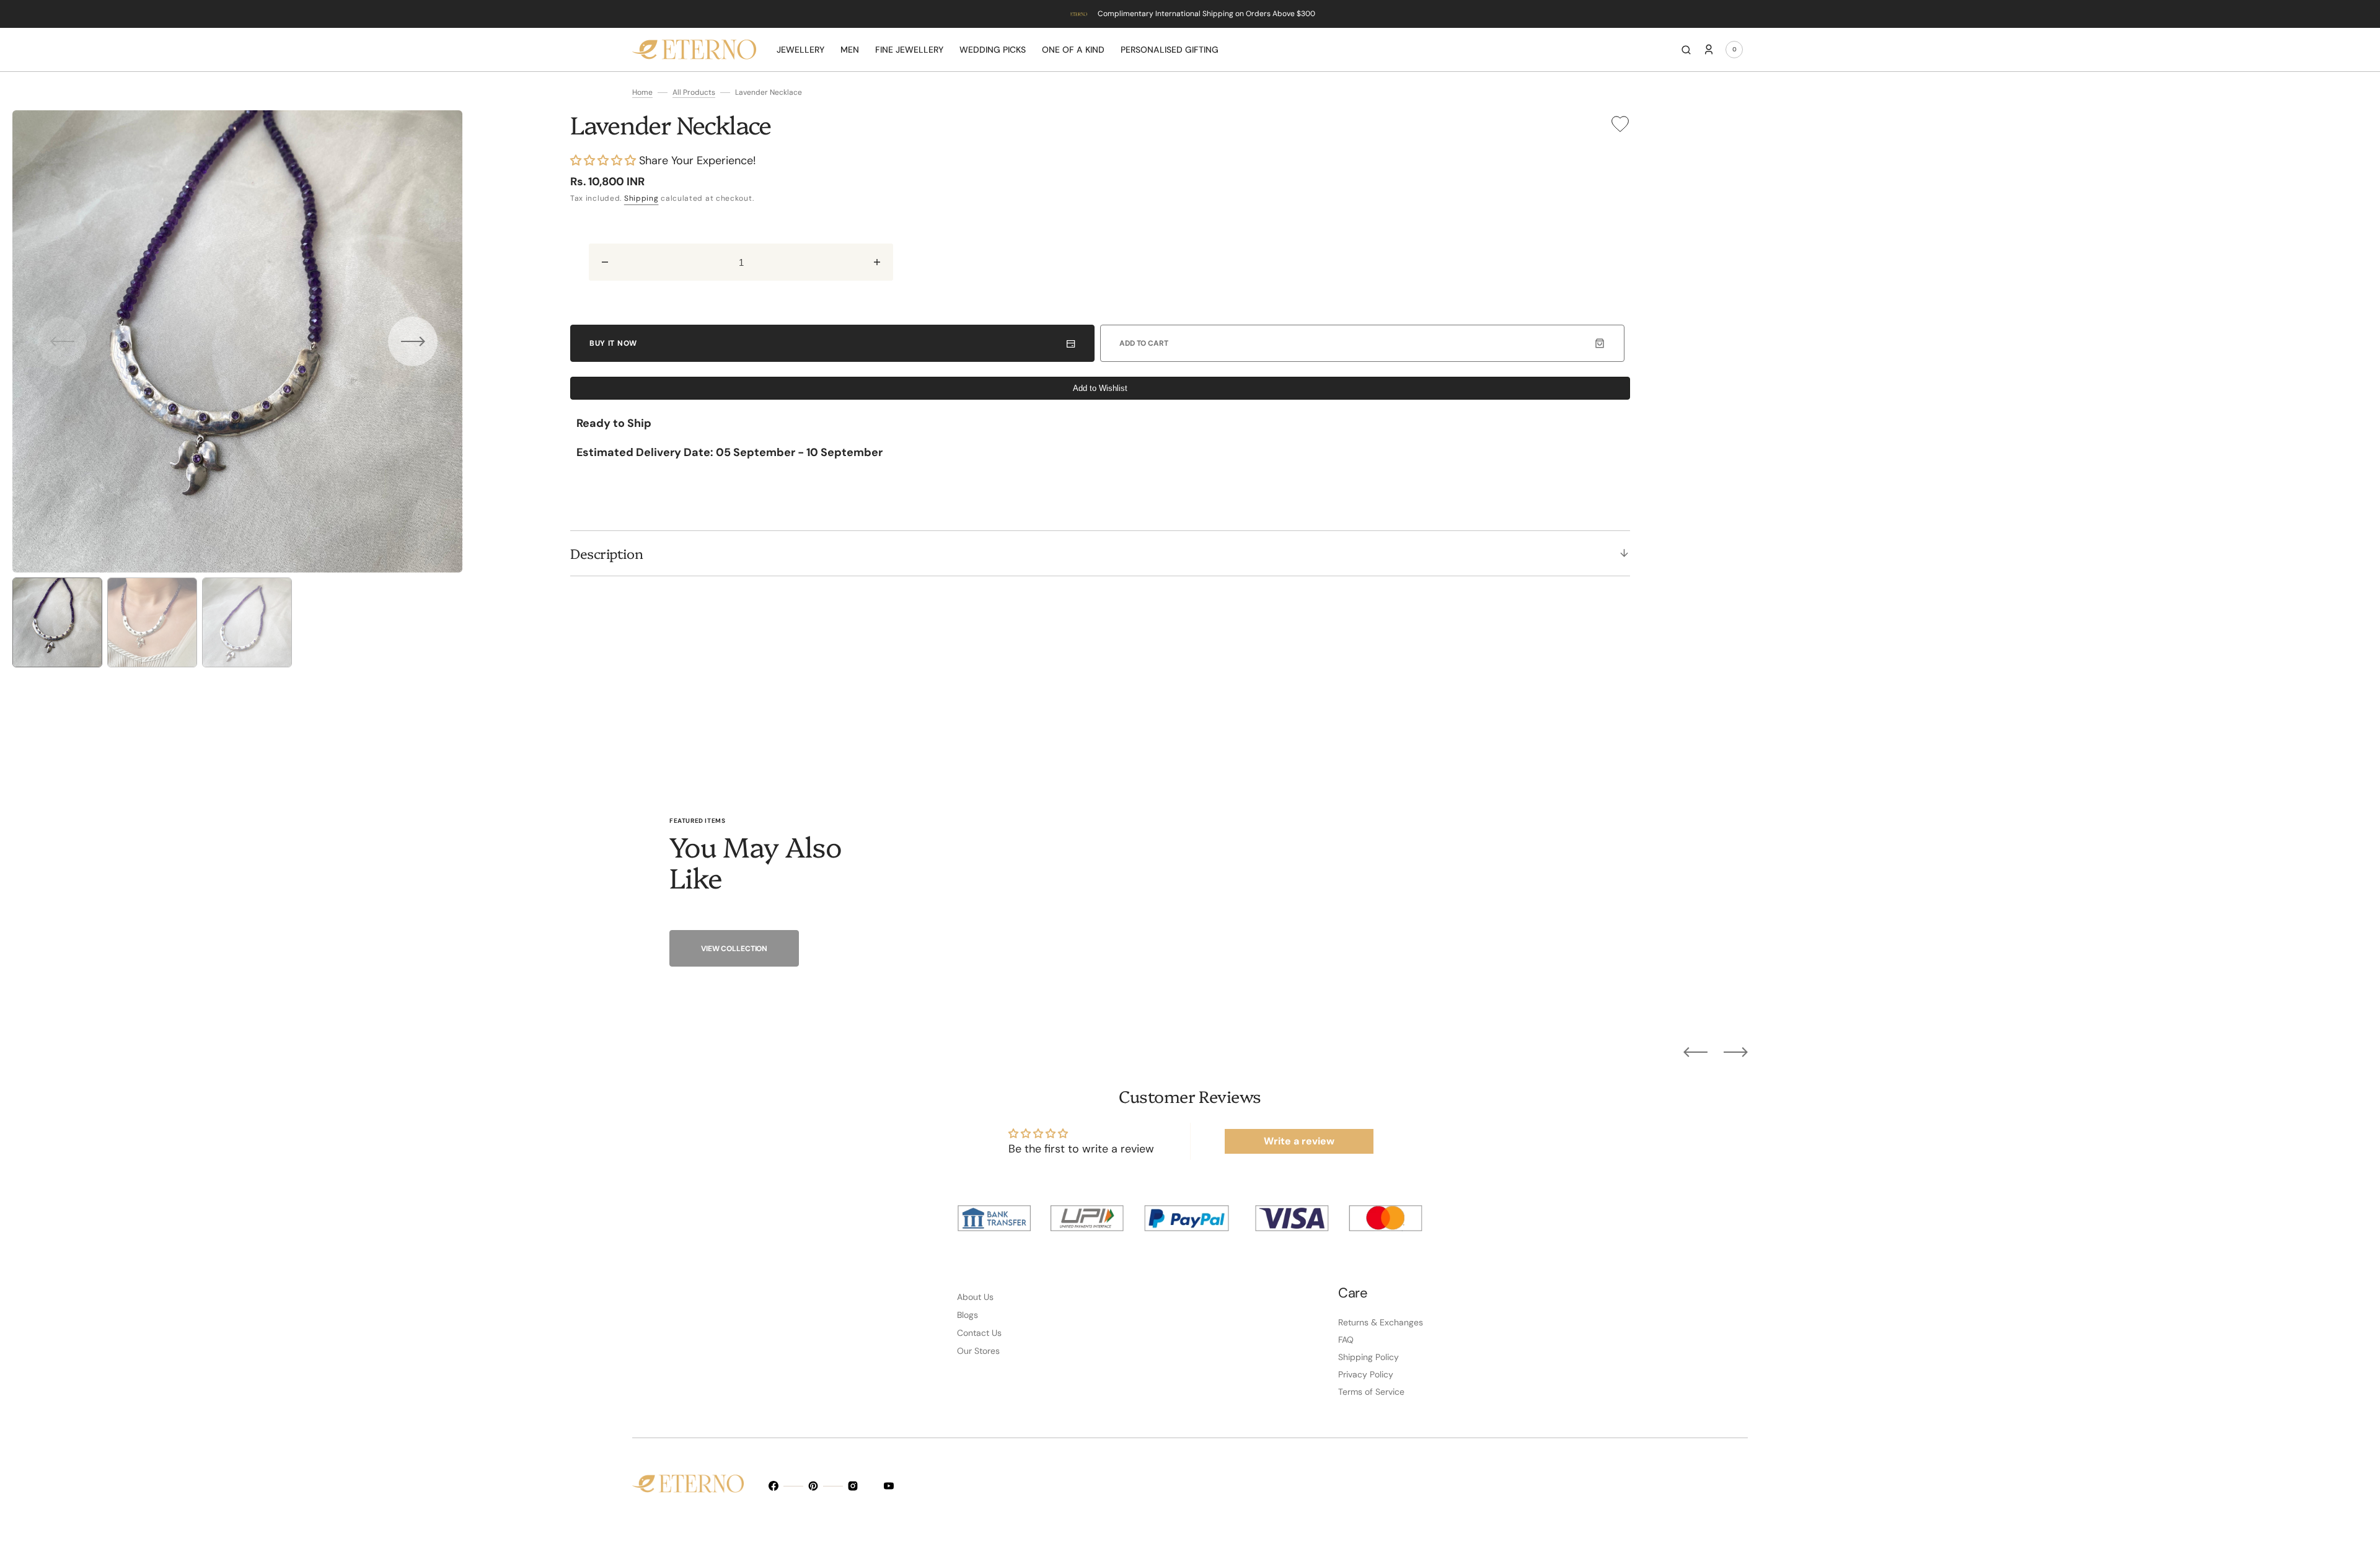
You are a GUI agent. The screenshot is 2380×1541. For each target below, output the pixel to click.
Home (642, 92)
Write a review (1299, 1141)
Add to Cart (1144, 343)
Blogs (967, 1315)
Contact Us (979, 1333)
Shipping (641, 198)
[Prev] (1695, 1051)
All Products (694, 92)
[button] (1686, 50)
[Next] (1736, 1051)
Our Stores (978, 1351)
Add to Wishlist (1100, 388)
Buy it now (613, 343)
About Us (975, 1297)
